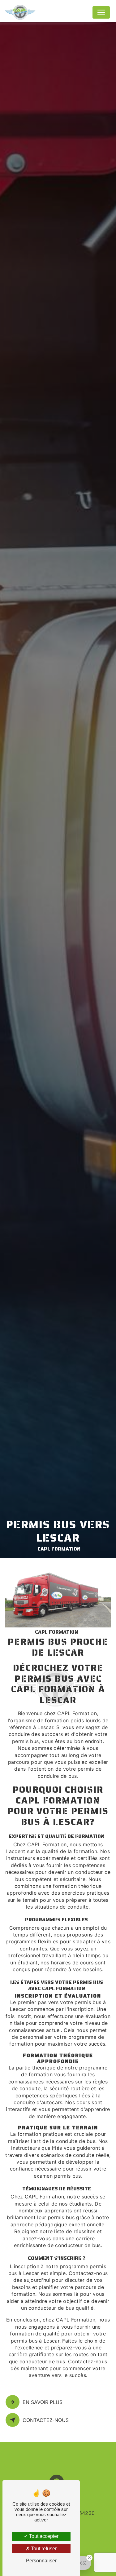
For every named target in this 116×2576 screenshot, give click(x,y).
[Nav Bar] (101, 12)
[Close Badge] (89, 2558)
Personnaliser (41, 2561)
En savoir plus (43, 2402)
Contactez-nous (46, 2420)
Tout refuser (43, 2549)
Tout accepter (43, 2536)
